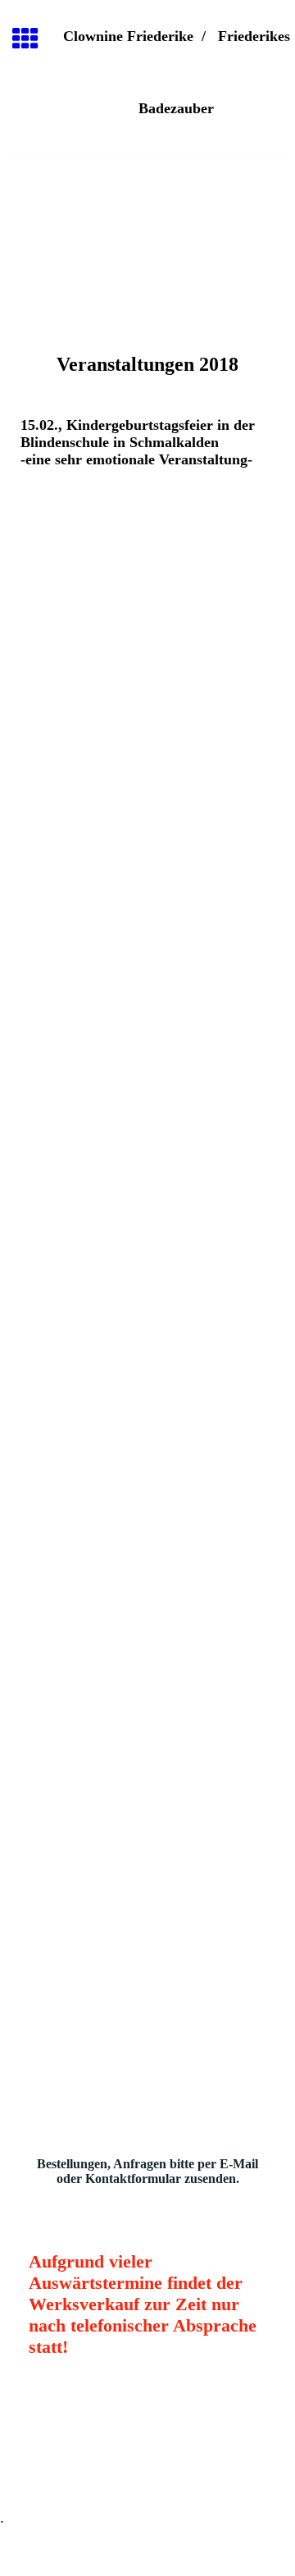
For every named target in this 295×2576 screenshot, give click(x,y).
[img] (147, 225)
